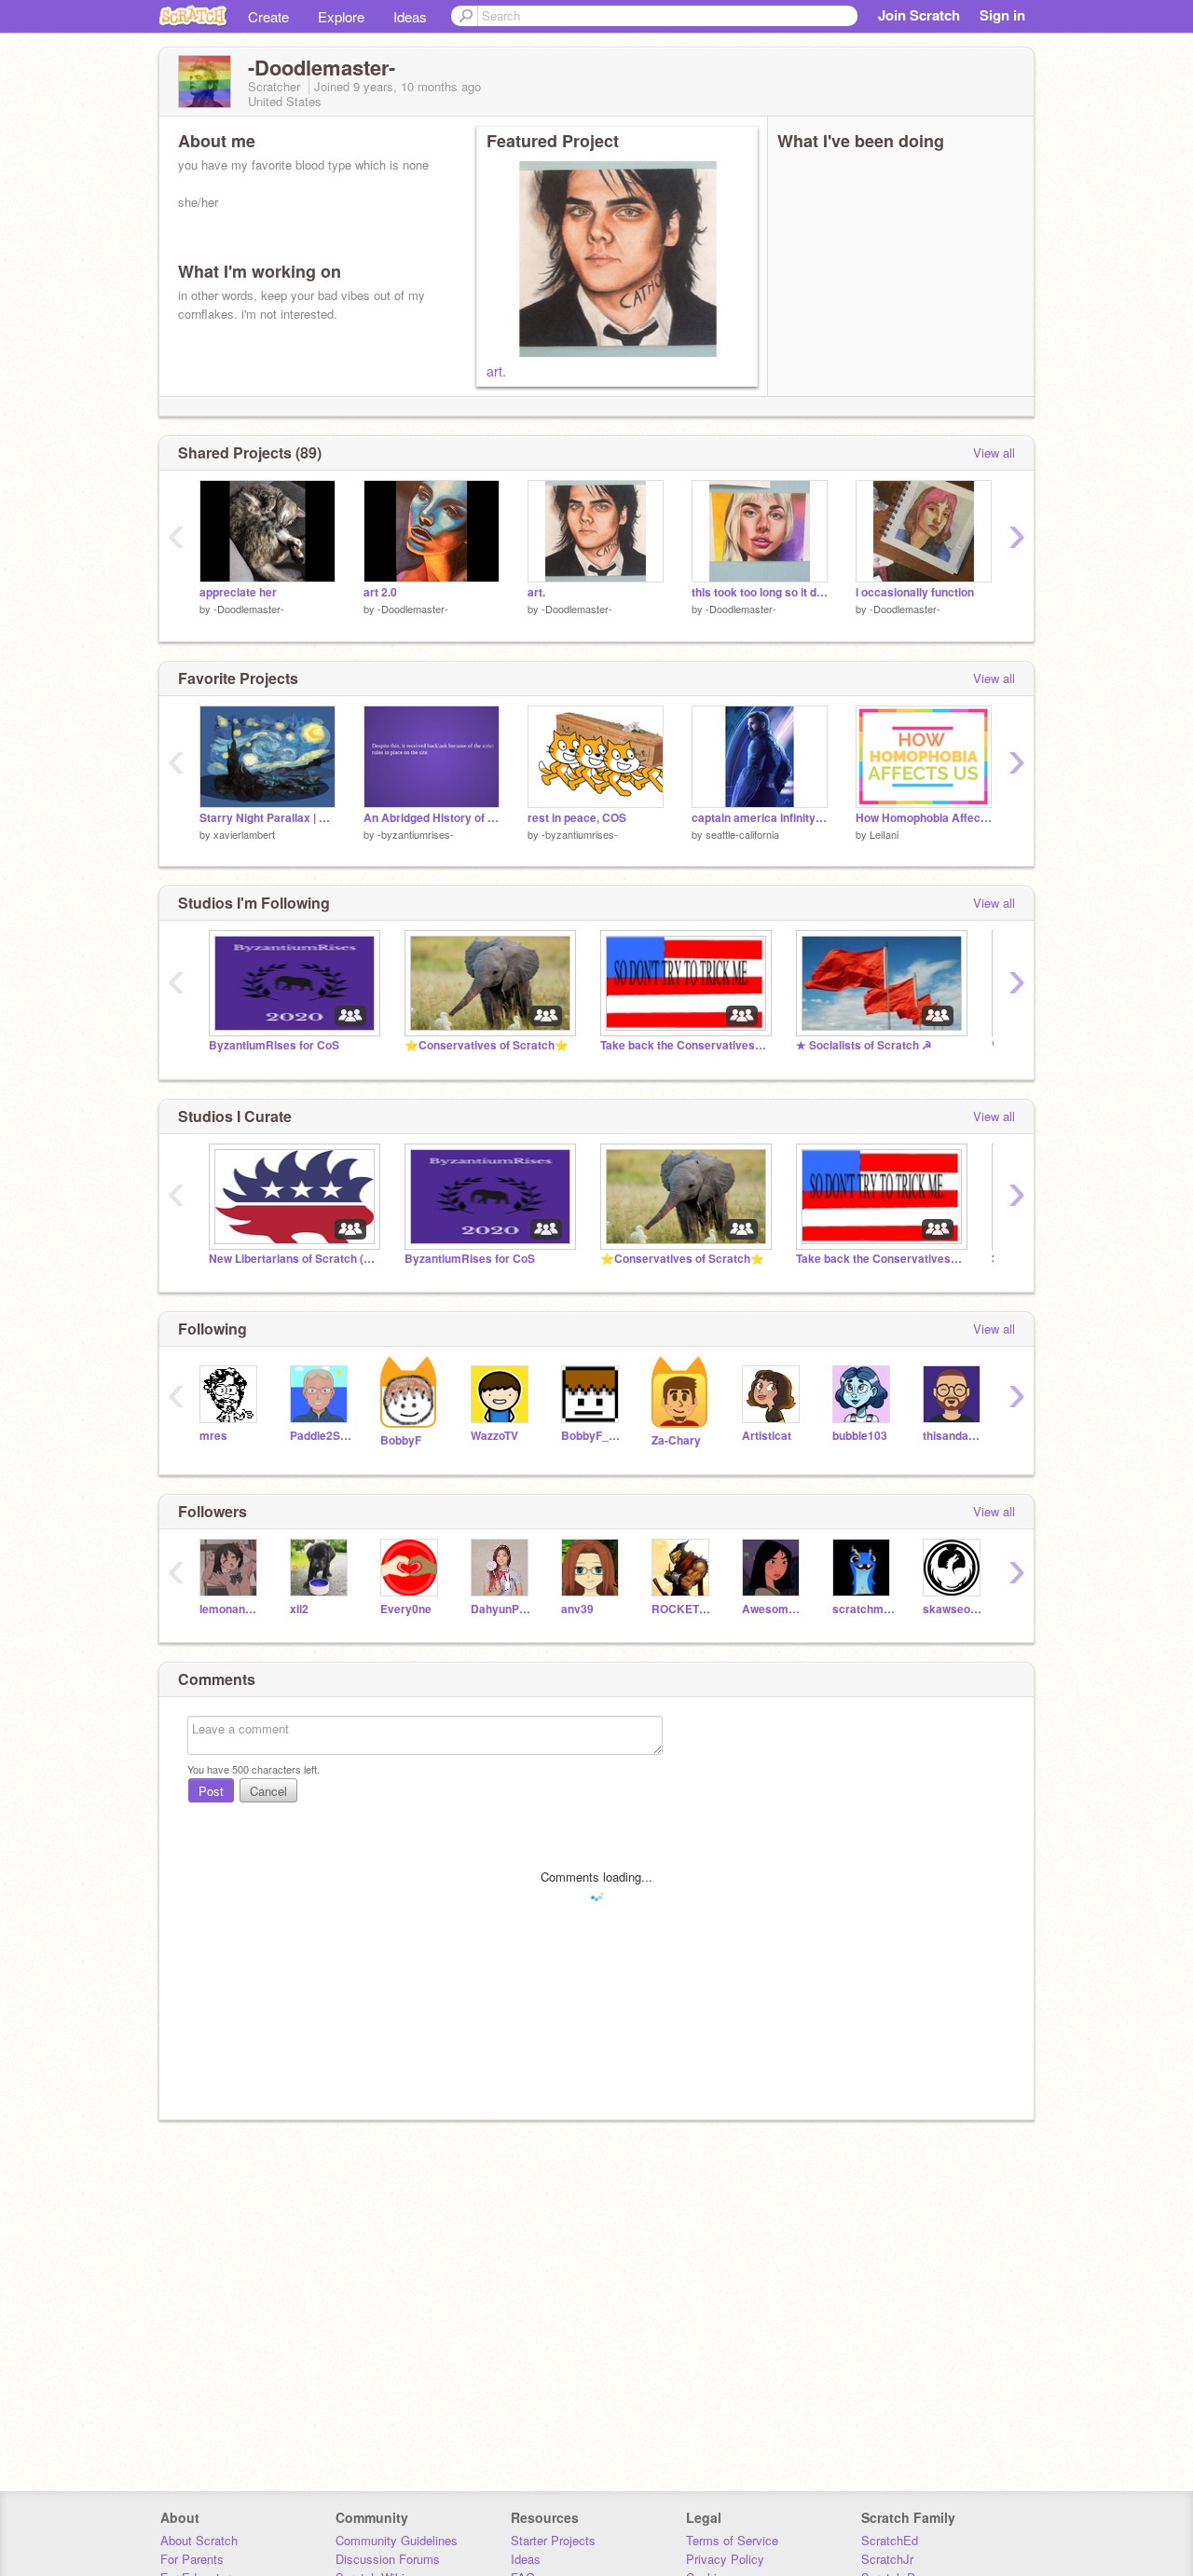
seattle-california (742, 834)
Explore (341, 16)
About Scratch (199, 2540)
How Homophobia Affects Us (924, 818)
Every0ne (406, 1609)
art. (496, 371)
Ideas (410, 16)
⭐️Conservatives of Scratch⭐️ (487, 1045)
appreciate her (238, 592)
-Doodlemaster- (249, 609)
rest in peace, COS (577, 818)
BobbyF (401, 1440)
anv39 (577, 1609)
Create (268, 16)
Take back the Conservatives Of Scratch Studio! (684, 1045)
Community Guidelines (397, 2540)
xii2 (299, 1609)
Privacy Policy (725, 2559)
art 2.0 (380, 592)
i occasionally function (915, 592)
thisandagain (954, 1436)
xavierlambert (244, 834)
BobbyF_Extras (592, 1436)
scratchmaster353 (864, 1609)
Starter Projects (553, 2540)
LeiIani (884, 834)
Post (211, 1791)
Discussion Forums (388, 2559)
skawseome (954, 1609)
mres (213, 1436)
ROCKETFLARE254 (683, 1609)
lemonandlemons (231, 1609)
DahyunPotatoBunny (502, 1609)
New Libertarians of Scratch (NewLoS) (293, 1259)
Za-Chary (676, 1440)
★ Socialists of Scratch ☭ (864, 1045)
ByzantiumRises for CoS (274, 1045)
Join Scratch (919, 15)
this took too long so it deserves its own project (760, 592)
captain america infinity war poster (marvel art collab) (760, 818)
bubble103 (860, 1436)
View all (994, 452)
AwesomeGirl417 (773, 1609)
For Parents (192, 2559)
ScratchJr (887, 2559)
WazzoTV (494, 1436)
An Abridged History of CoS (432, 818)
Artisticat (767, 1436)
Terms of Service (732, 2540)
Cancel (268, 1791)
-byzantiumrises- (416, 834)
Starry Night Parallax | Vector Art (267, 818)
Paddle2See (321, 1436)
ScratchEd (890, 2540)
